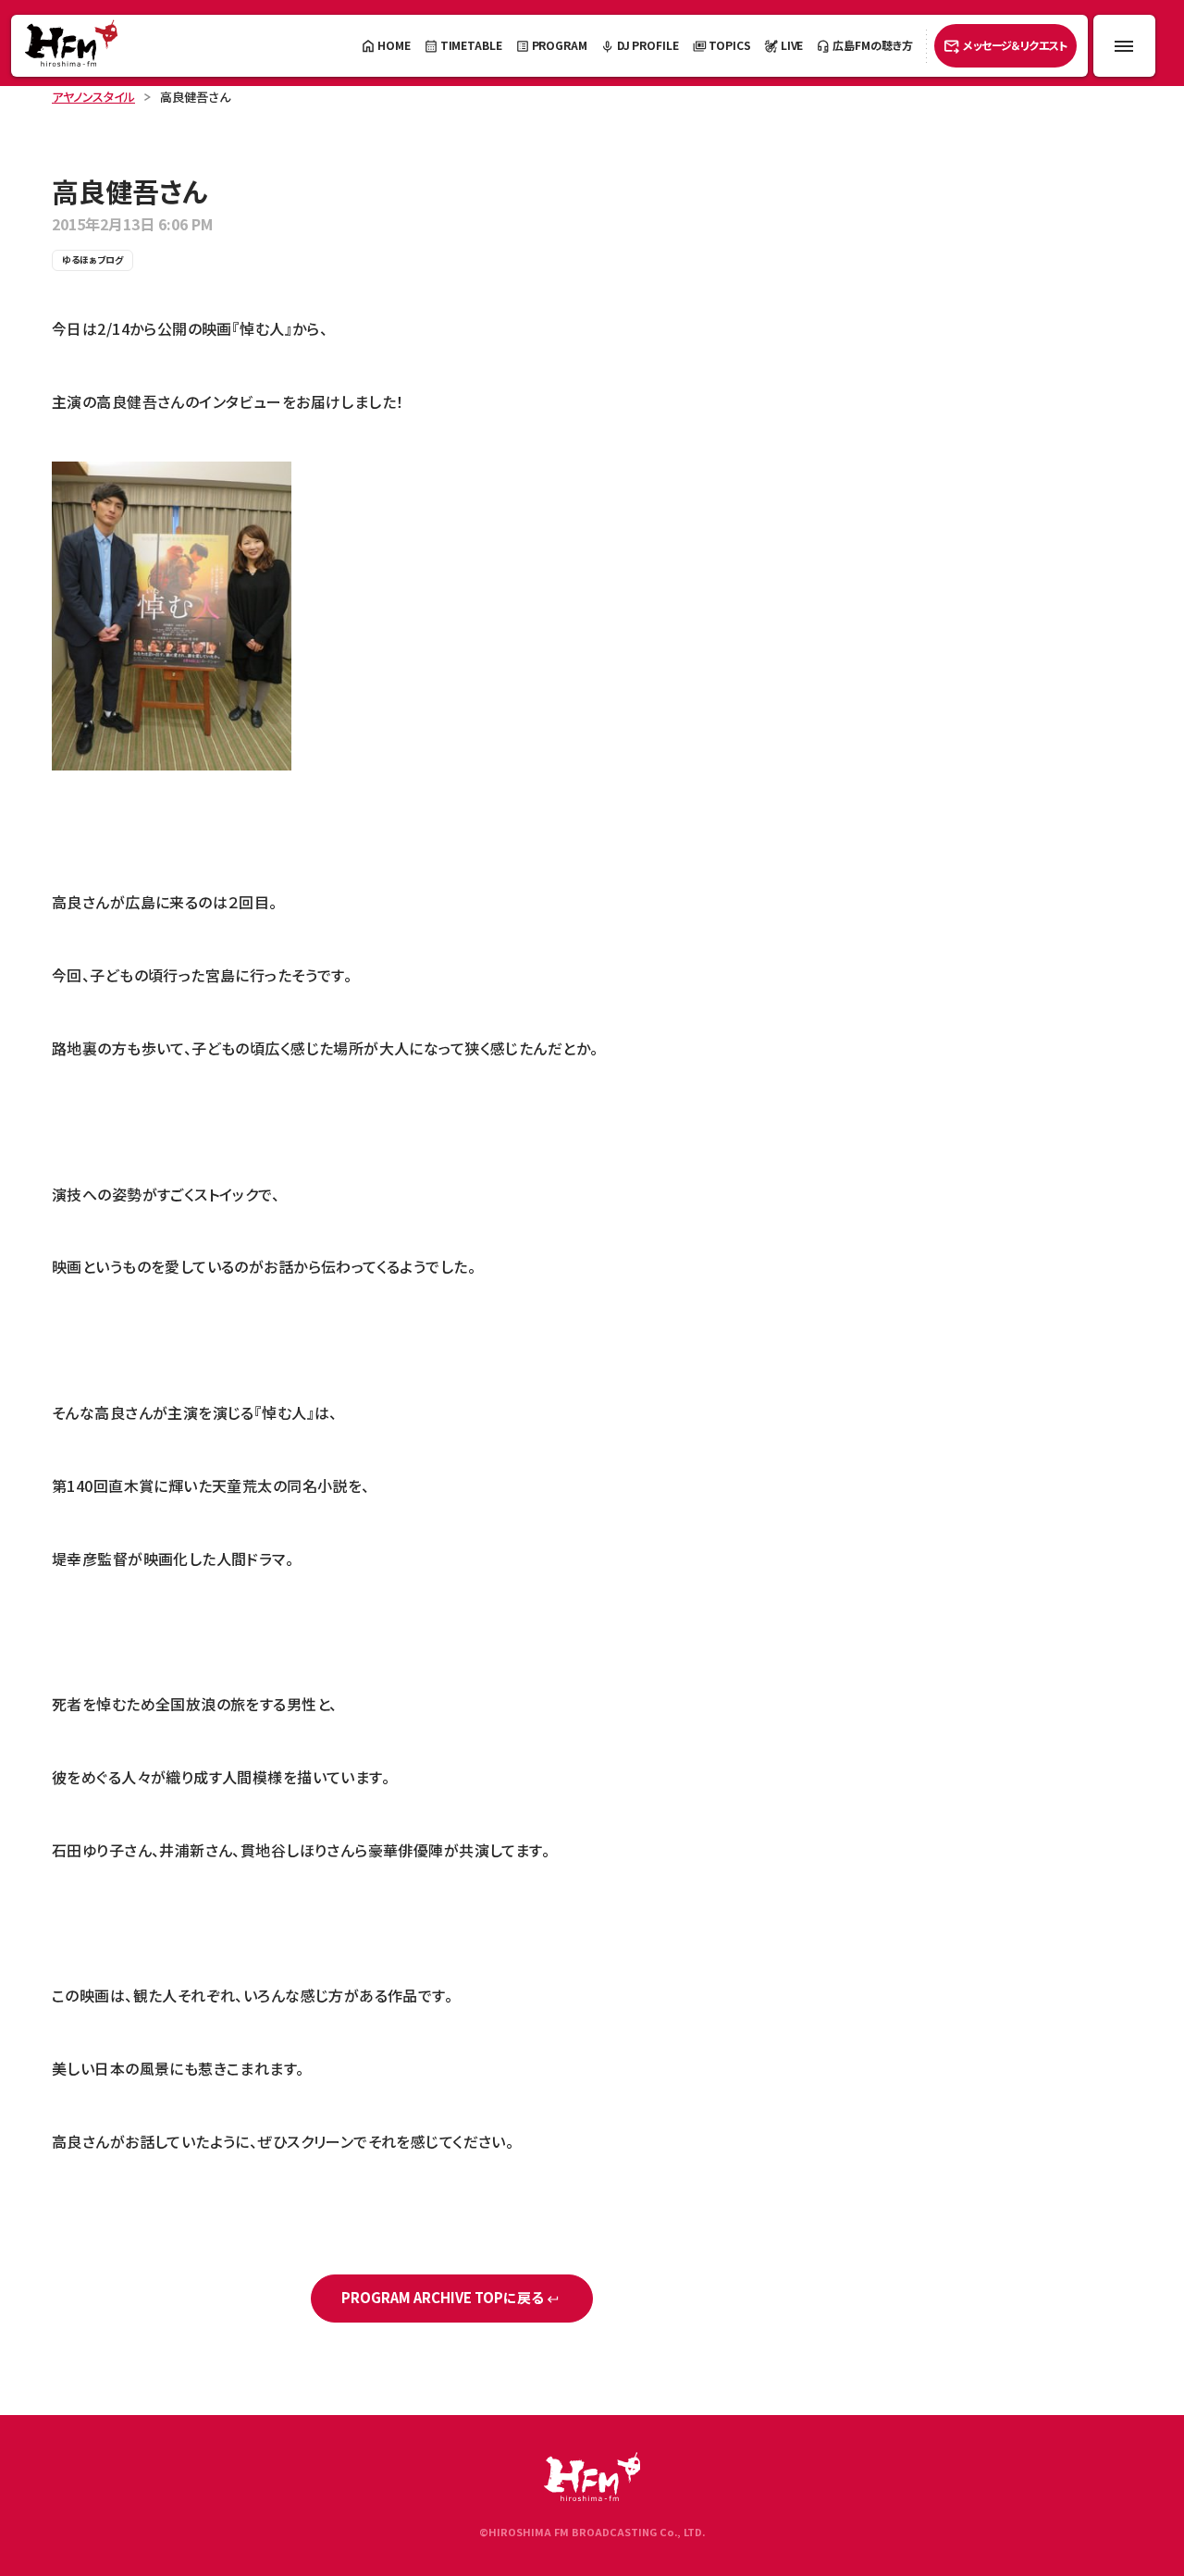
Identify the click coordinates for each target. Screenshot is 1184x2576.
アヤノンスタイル (93, 97)
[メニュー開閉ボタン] (1124, 46)
